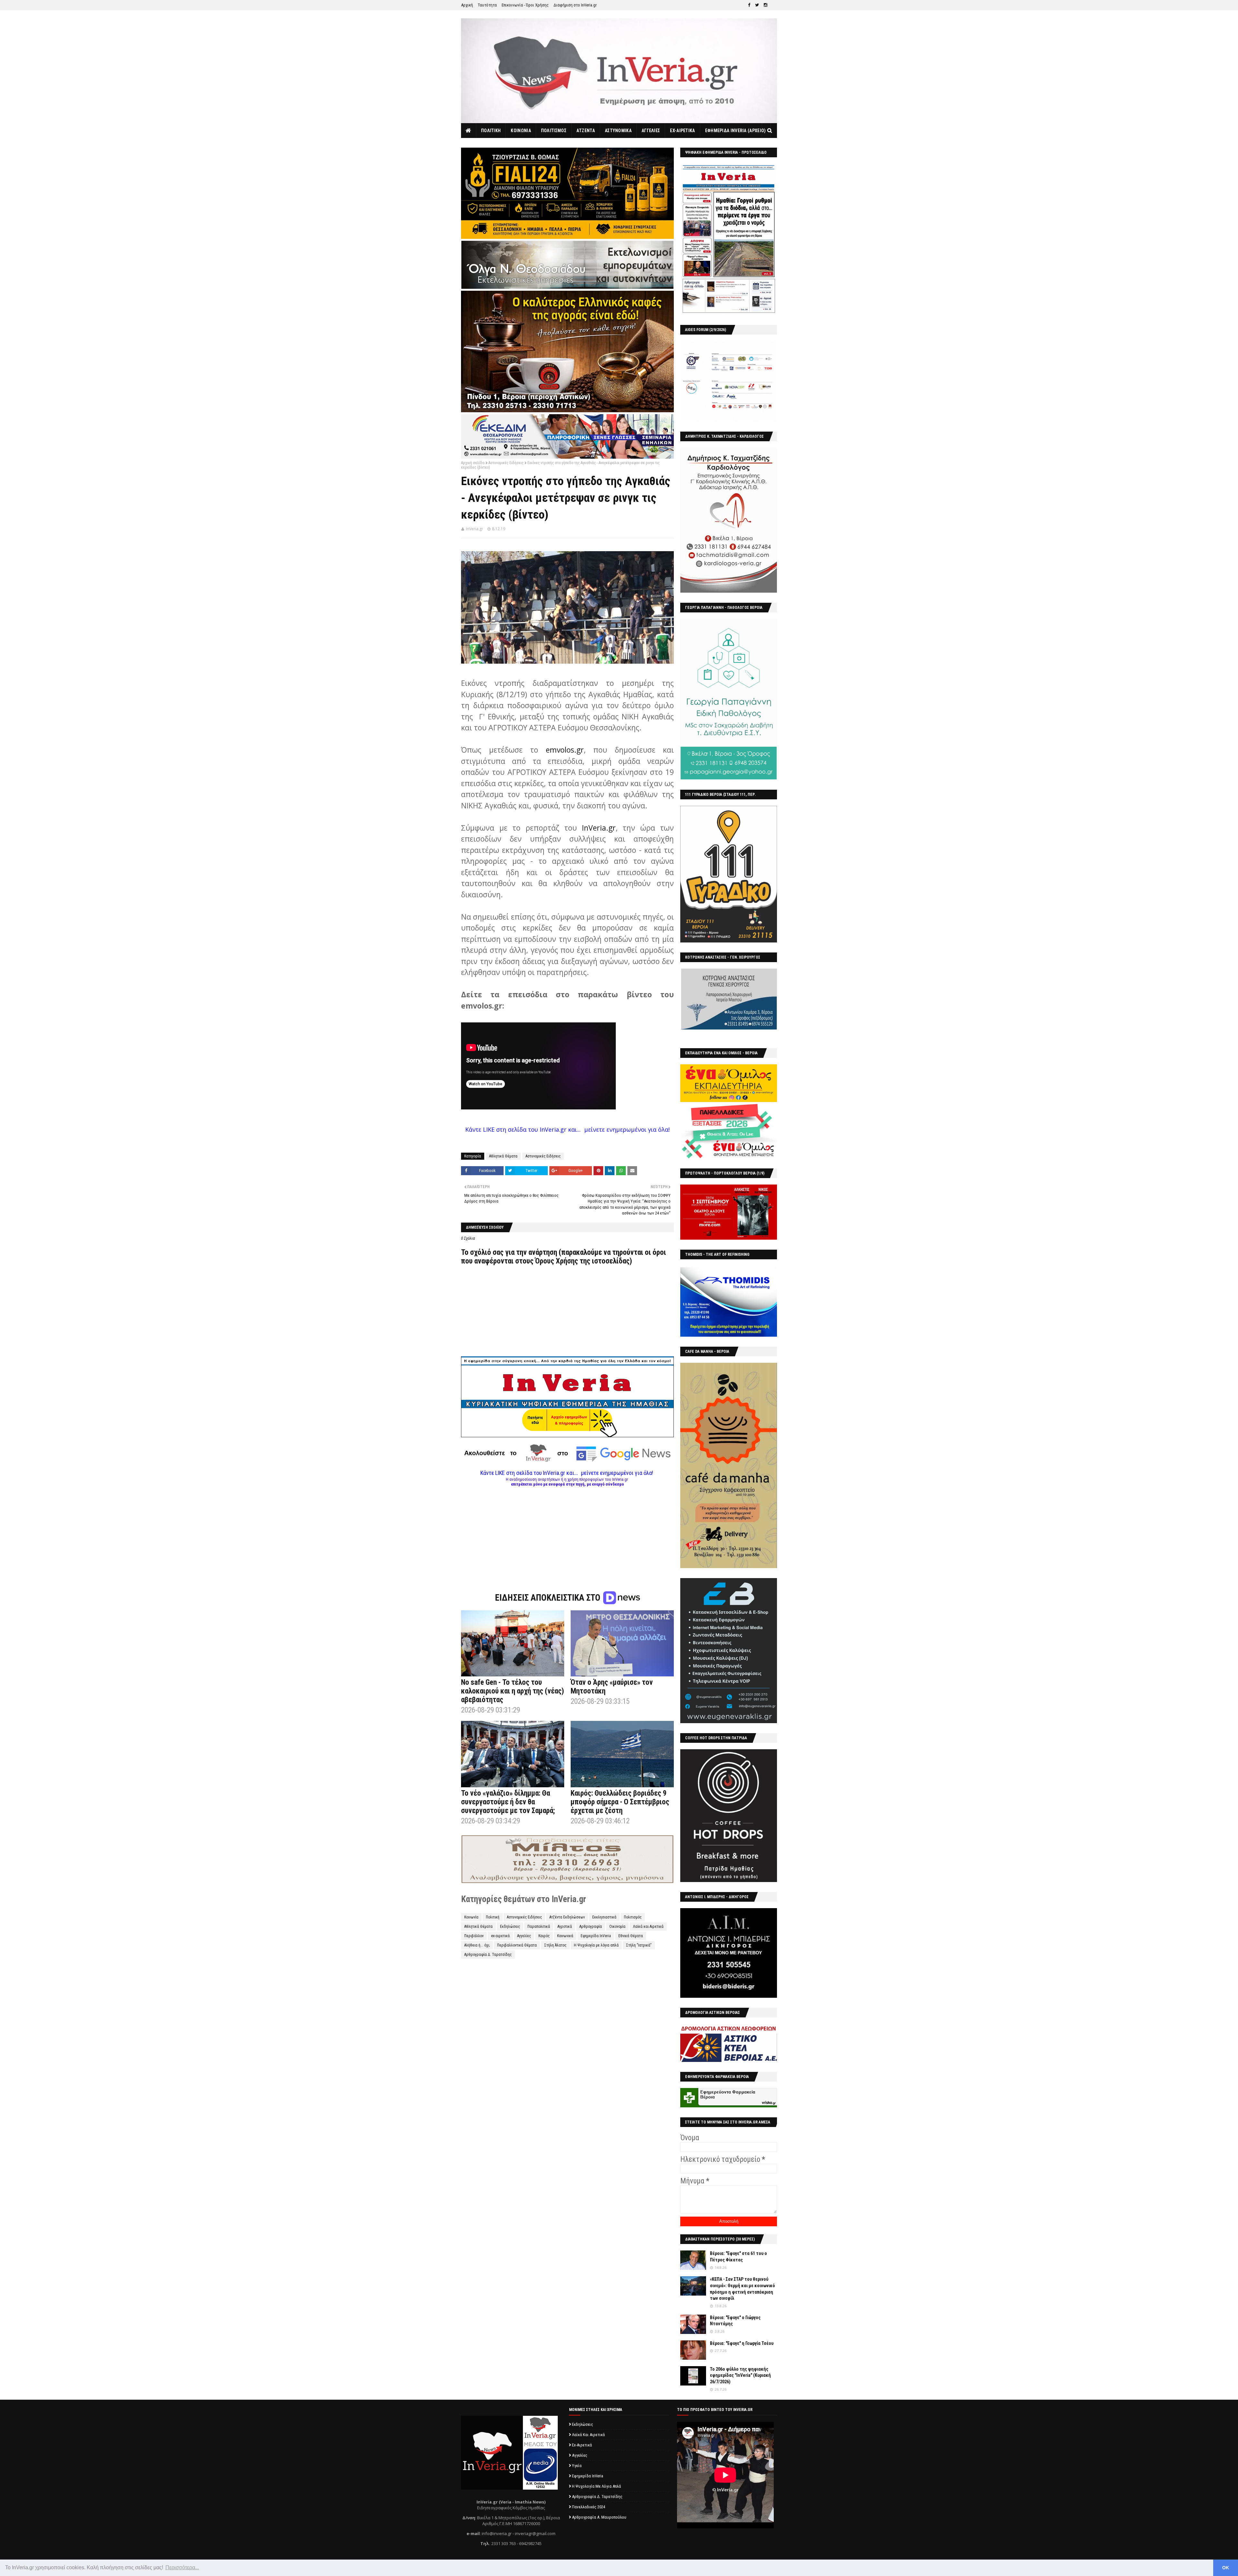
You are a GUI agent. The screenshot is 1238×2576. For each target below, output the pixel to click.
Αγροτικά (565, 1927)
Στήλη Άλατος (555, 1945)
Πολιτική (493, 1917)
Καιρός (544, 1936)
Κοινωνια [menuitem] (521, 131)
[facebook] (749, 5)
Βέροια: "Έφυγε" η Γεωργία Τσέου (742, 2343)
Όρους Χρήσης (557, 1261)
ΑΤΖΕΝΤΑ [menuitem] (586, 131)
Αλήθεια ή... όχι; (477, 1945)
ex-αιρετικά (500, 1936)
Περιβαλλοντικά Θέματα (517, 1945)
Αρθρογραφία (591, 1927)
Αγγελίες (524, 1936)
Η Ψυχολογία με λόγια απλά (596, 1945)
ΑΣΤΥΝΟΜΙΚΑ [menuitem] (618, 131)
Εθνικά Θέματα (631, 1936)
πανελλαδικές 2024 (589, 2507)
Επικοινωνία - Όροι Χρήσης (525, 5)
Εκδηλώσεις (510, 1927)
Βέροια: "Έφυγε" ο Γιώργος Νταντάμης (735, 2321)
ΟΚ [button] (1226, 2568)
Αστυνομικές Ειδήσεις (506, 463)
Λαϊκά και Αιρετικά (648, 1927)
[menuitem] (469, 131)
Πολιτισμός (633, 1917)
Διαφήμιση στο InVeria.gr (575, 5)
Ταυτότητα (487, 5)
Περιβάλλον (474, 1936)
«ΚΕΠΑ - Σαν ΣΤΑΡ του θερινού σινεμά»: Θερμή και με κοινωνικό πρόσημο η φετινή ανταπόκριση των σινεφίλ (742, 2289)
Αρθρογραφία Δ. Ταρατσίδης (488, 1955)
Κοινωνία (471, 1917)
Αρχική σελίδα (473, 463)
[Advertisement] (567, 1532)
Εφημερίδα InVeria (596, 1936)
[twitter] (757, 5)
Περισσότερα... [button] (182, 2567)
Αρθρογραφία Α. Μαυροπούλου (599, 2517)
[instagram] (766, 5)
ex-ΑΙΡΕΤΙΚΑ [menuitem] (682, 131)
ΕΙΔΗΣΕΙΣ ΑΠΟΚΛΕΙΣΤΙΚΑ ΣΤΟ (549, 1598)
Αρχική (467, 5)
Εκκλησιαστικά (604, 1917)
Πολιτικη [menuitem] (491, 131)
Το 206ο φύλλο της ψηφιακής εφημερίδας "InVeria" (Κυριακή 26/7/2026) (740, 2375)
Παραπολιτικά (539, 1927)
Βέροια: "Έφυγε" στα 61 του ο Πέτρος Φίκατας (738, 2257)
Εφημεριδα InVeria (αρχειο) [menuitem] (736, 131)
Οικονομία (617, 1927)
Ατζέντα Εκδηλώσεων (567, 1917)
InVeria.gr (475, 529)
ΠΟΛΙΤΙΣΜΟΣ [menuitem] (554, 131)
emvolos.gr (565, 750)
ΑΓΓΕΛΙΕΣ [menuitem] (651, 131)
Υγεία (577, 2466)
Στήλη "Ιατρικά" (639, 1945)
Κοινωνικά (565, 1936)
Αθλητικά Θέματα (503, 1156)
